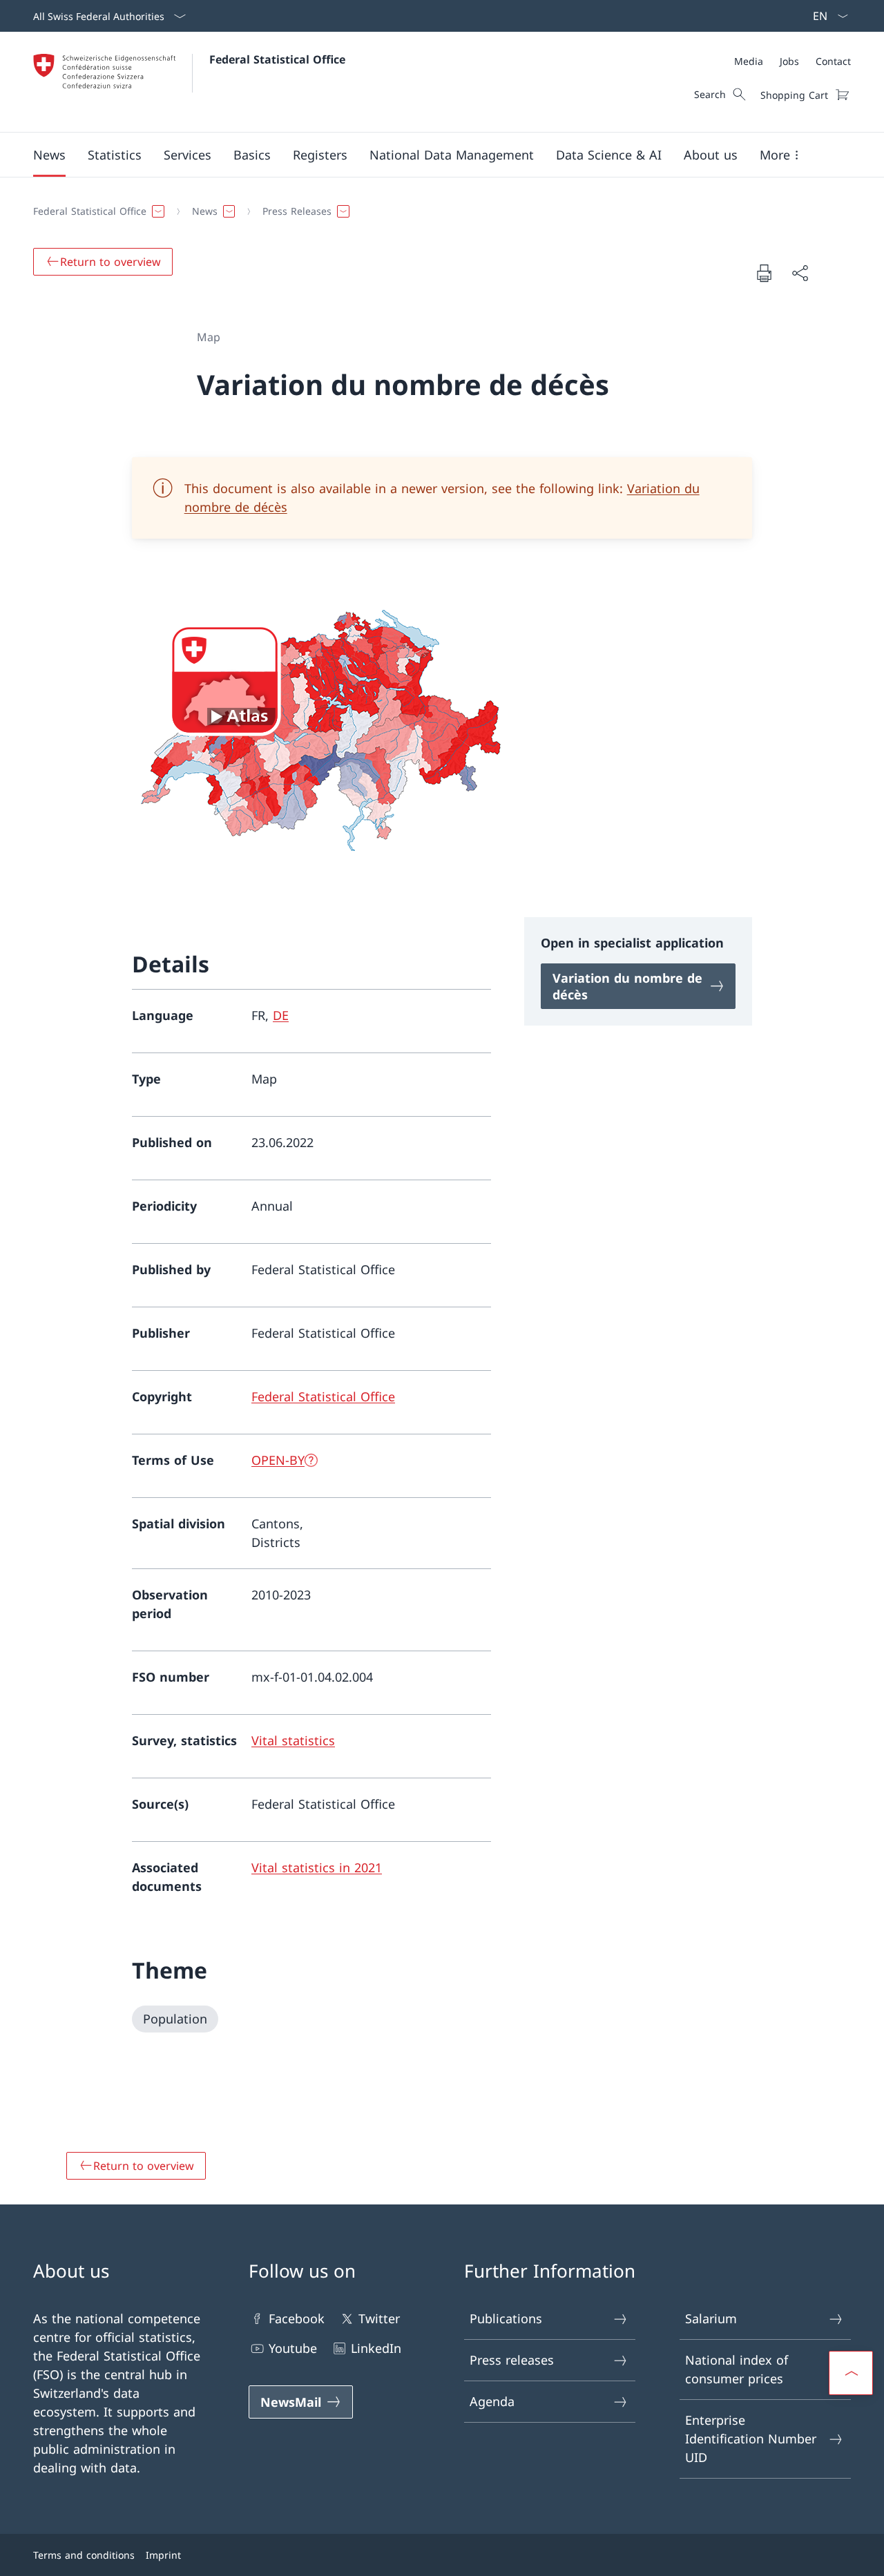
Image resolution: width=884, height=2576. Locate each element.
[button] (49, 155)
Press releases (512, 2360)
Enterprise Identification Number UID (751, 2439)
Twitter (379, 2318)
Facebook (297, 2318)
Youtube (293, 2348)
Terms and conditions (84, 2555)
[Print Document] (764, 273)
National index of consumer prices (737, 2369)
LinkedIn (376, 2348)
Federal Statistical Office (277, 59)
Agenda (492, 2401)
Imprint (163, 2555)
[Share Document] (800, 273)
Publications (506, 2318)
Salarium (711, 2318)
